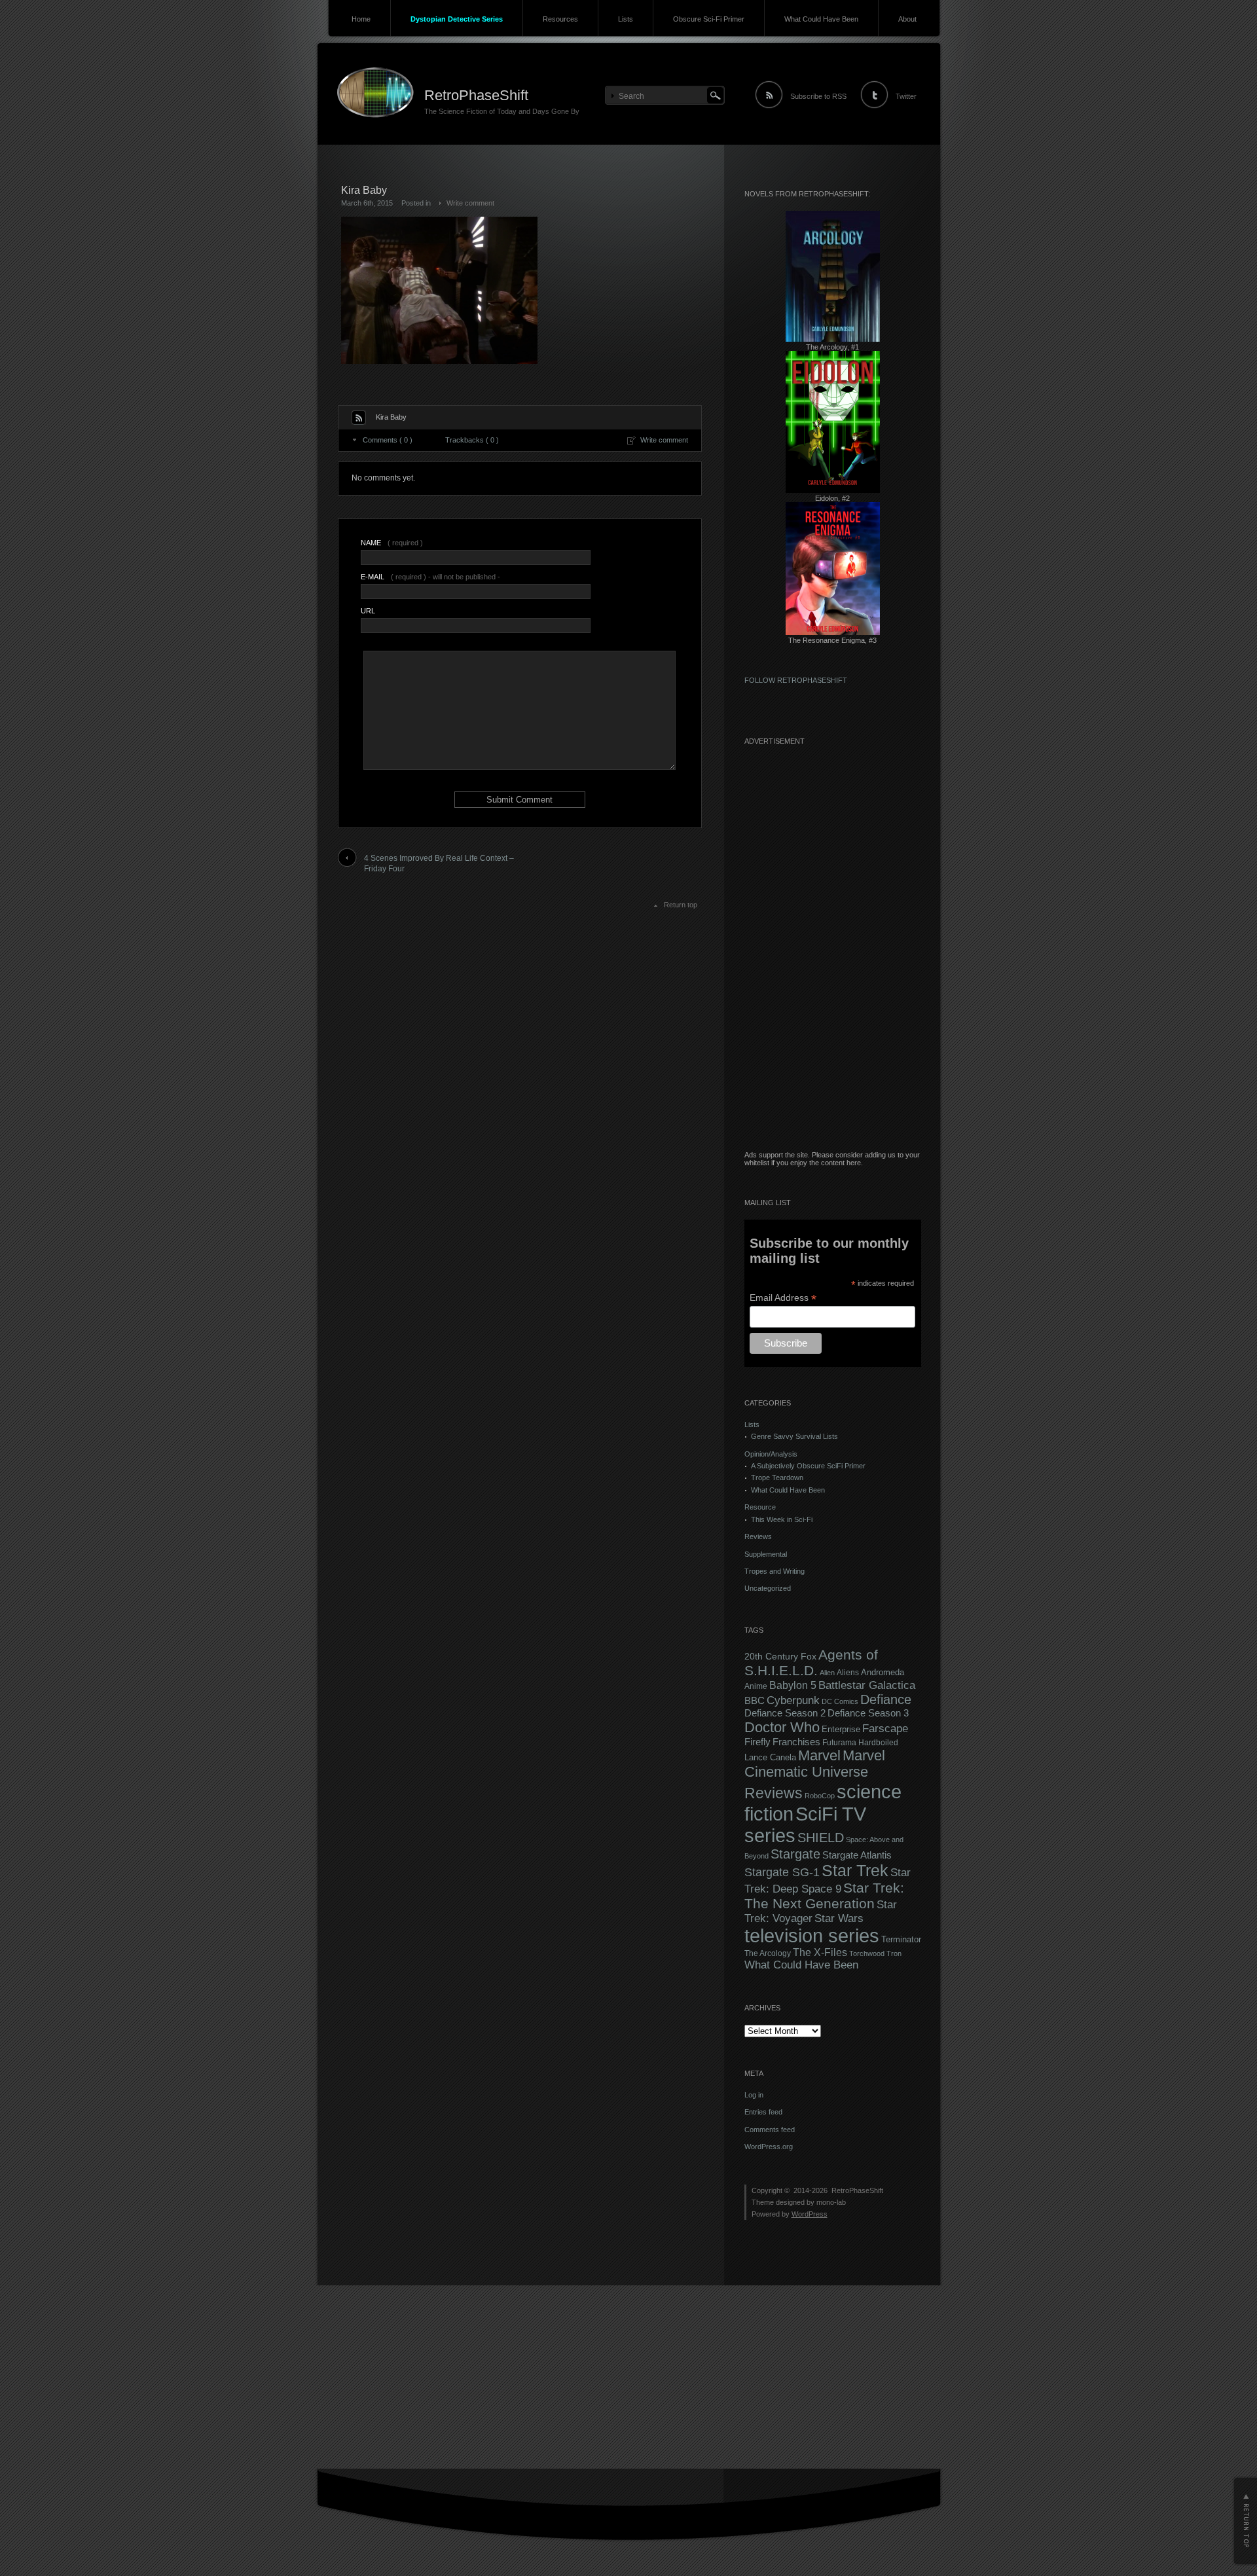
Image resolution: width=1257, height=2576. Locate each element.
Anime (756, 1686)
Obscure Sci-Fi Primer (709, 19)
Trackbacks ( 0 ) (472, 440)
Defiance (886, 1699)
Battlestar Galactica (867, 1685)
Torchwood (867, 1953)
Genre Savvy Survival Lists (794, 1436)
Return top (681, 905)
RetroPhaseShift (476, 95)
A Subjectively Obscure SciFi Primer (808, 1466)
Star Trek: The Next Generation (824, 1896)
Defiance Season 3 (868, 1713)
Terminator (901, 1940)
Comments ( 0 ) (388, 440)
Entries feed (763, 2112)
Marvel (819, 1755)
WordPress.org (769, 2147)
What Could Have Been (821, 19)
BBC (755, 1700)
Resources (560, 19)
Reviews (758, 1536)
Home (361, 19)
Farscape (885, 1729)
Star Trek (855, 1871)
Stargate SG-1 (782, 1872)
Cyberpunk (793, 1700)
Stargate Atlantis (857, 1855)
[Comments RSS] (359, 418)
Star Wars (839, 1918)
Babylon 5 (793, 1685)
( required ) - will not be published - (430, 577)
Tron (894, 1953)
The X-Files (820, 1952)
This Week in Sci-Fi (782, 1519)
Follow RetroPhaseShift (796, 680)
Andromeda (883, 1672)
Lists (626, 19)
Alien (827, 1673)
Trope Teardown (777, 1478)
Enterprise (841, 1730)
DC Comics (840, 1701)
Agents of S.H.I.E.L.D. (811, 1662)
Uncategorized (768, 1588)
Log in (754, 2095)
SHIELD (821, 1838)
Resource (760, 1507)
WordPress (810, 2214)
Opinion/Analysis (771, 1454)
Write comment (470, 203)
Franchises (796, 1742)
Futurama (839, 1743)
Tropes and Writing (774, 1571)
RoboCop (820, 1796)
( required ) (392, 543)
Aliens (848, 1673)
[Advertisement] (833, 954)
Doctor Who (782, 1727)
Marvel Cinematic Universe (815, 1764)
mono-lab (831, 2202)
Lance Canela (770, 1758)
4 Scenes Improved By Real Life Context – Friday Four (439, 864)
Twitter (906, 96)
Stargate (795, 1854)
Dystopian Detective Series (457, 19)
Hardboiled (878, 1743)
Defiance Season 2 (785, 1713)
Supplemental (766, 1554)
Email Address (783, 1298)
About (907, 19)
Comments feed (770, 2130)
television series (812, 1936)
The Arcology (768, 1953)
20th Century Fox (780, 1657)
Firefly (757, 1742)
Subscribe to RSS (818, 96)
